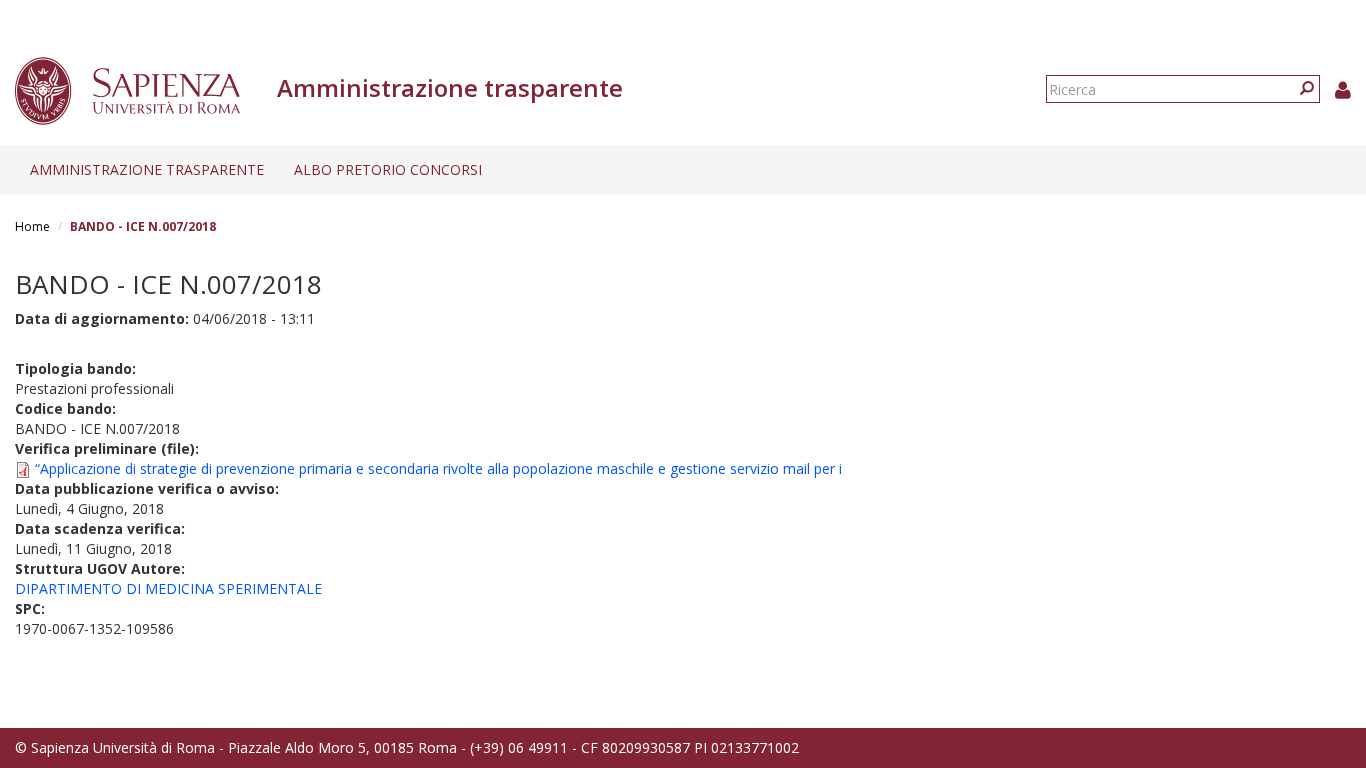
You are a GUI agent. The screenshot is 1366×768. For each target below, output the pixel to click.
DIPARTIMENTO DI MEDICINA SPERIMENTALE (168, 588)
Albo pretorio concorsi (388, 169)
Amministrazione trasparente (147, 169)
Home (32, 226)
